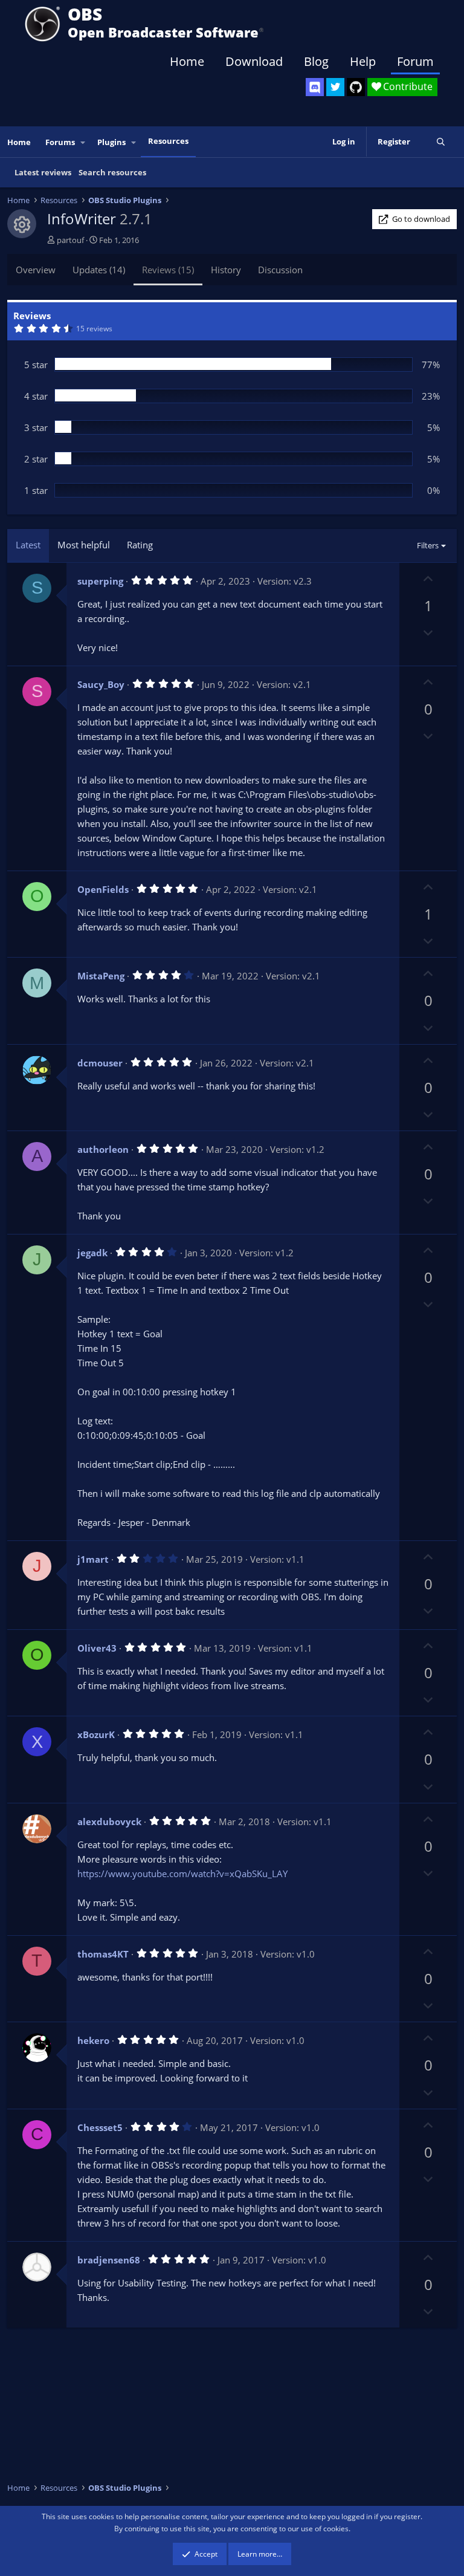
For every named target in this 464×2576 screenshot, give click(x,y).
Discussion (280, 270)
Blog (316, 61)
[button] (83, 142)
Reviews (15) (168, 270)
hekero (93, 2040)
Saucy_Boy (101, 684)
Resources (168, 141)
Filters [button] (428, 545)
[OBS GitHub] (356, 87)
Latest (28, 545)
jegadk (92, 1253)
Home (187, 61)
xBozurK (96, 1734)
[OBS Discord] (315, 87)
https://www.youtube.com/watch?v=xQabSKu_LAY (182, 1874)
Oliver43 (97, 1648)
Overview (36, 270)
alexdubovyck (109, 1822)
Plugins (111, 142)
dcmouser (100, 1063)
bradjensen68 (109, 2260)
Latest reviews (43, 172)
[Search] (441, 142)
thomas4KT (103, 1954)
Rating (140, 545)
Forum (415, 61)
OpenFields (103, 889)
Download (254, 61)
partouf (70, 240)
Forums (60, 142)
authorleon (103, 1149)
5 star (36, 365)
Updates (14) (99, 270)
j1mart (93, 1559)
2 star (36, 459)
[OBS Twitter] (335, 87)
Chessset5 (100, 2127)
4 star (36, 396)
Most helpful (84, 545)
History (226, 270)
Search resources (112, 172)
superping (100, 581)
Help (363, 61)
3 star (36, 427)
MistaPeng (101, 976)
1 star (36, 490)
